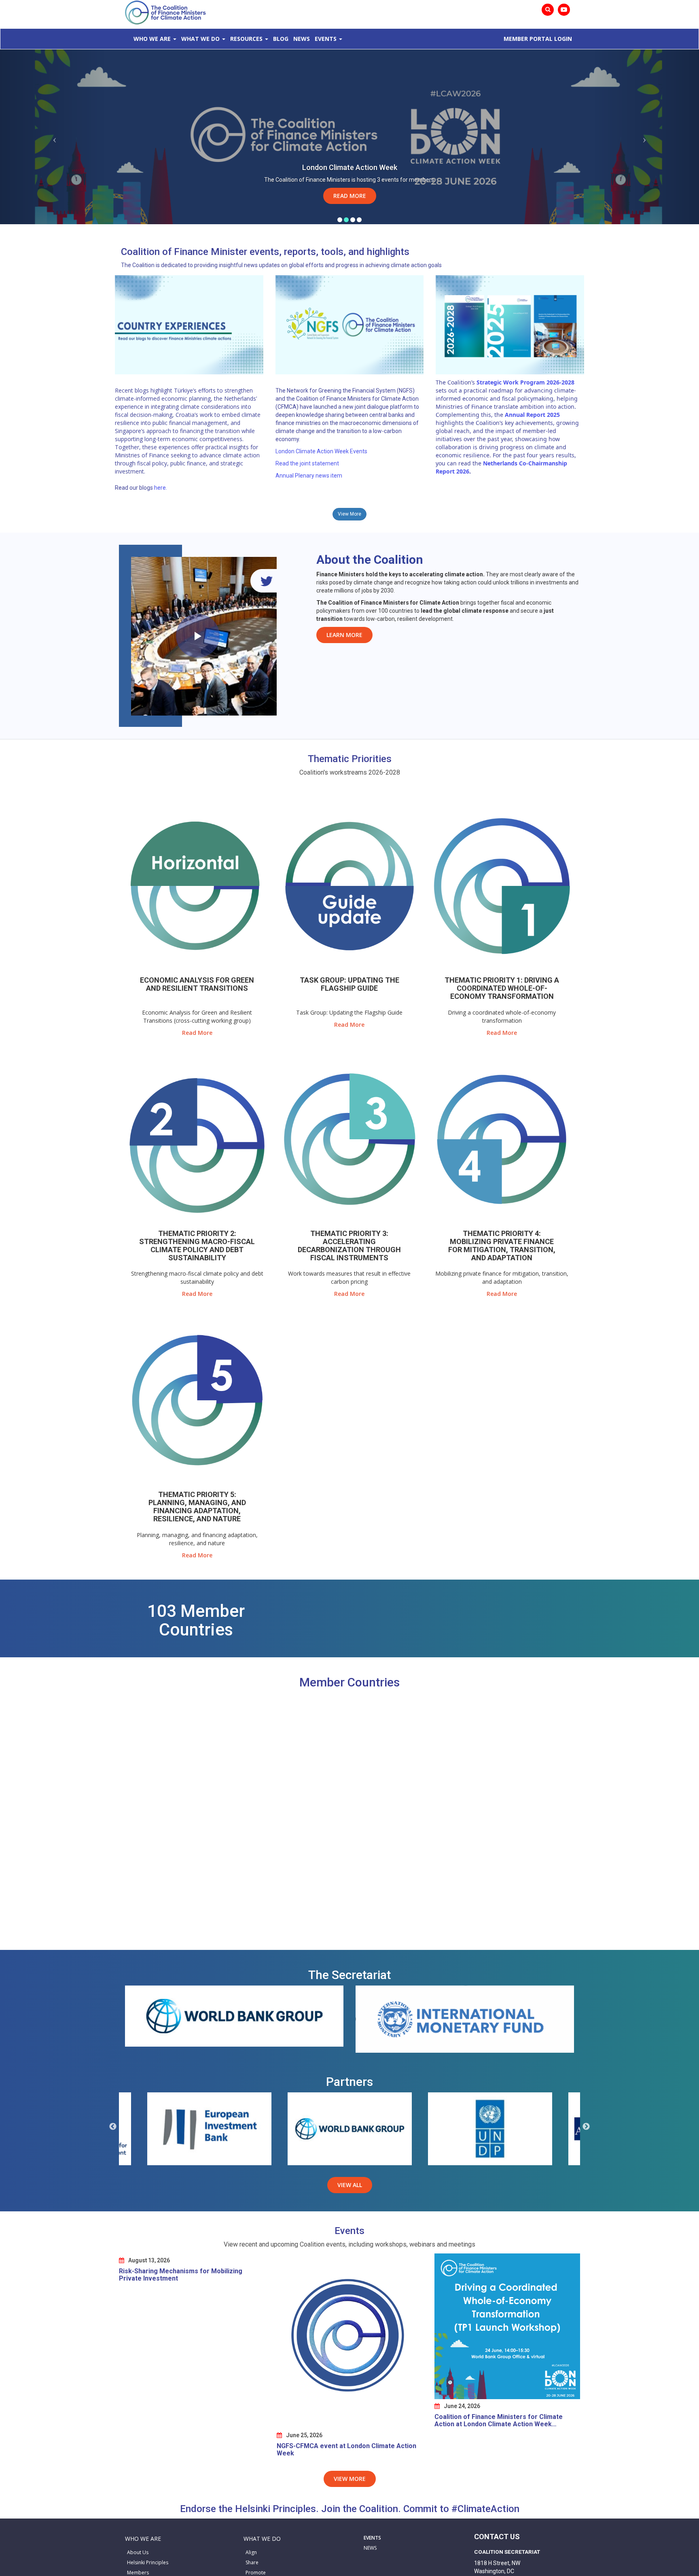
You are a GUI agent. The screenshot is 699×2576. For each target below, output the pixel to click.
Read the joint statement (307, 463)
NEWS (370, 2548)
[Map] (349, 1822)
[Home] (165, 12)
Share (252, 2562)
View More (349, 514)
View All (350, 2185)
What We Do (200, 39)
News (302, 39)
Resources (246, 39)
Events (326, 39)
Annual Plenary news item (309, 476)
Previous (113, 2127)
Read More (350, 196)
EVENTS (372, 2538)
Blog (281, 39)
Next (586, 2127)
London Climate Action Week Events (321, 451)
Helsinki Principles (148, 2562)
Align (251, 2552)
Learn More (344, 635)
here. (161, 488)
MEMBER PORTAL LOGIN (538, 39)
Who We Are (152, 39)
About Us (138, 2552)
